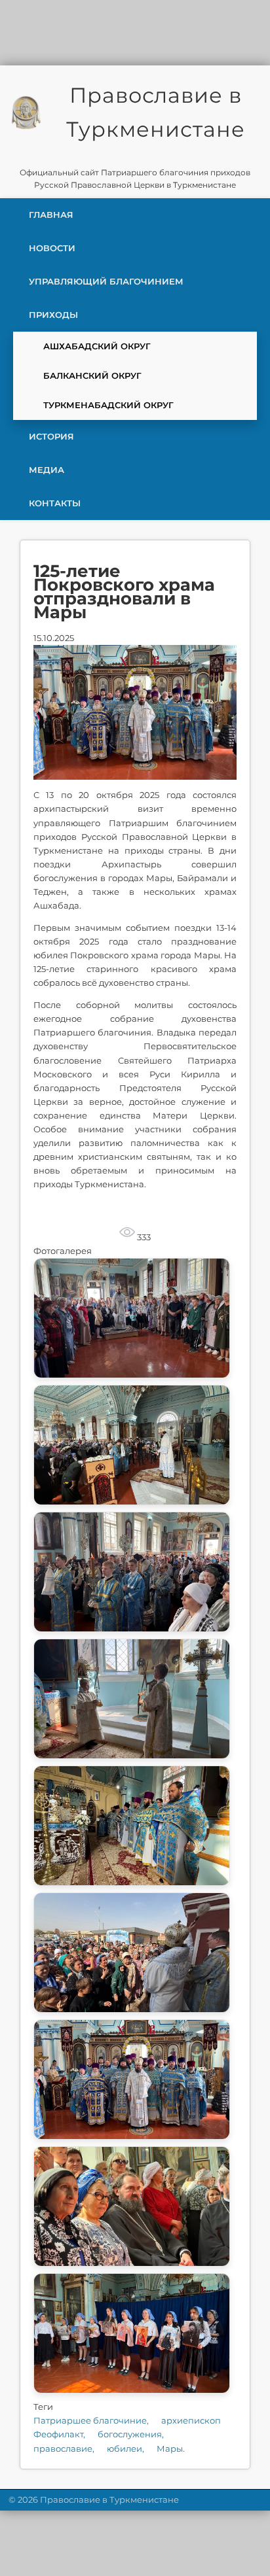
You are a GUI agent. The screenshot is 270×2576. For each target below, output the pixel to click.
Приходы (53, 315)
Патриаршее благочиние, (92, 2420)
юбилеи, (126, 2448)
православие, (65, 2448)
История (51, 436)
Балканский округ (92, 375)
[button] (132, 1318)
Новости (52, 248)
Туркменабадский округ (108, 405)
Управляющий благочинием (106, 281)
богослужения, (131, 2434)
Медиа (47, 470)
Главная (51, 215)
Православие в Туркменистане (156, 112)
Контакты (55, 503)
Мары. (171, 2448)
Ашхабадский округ (97, 346)
